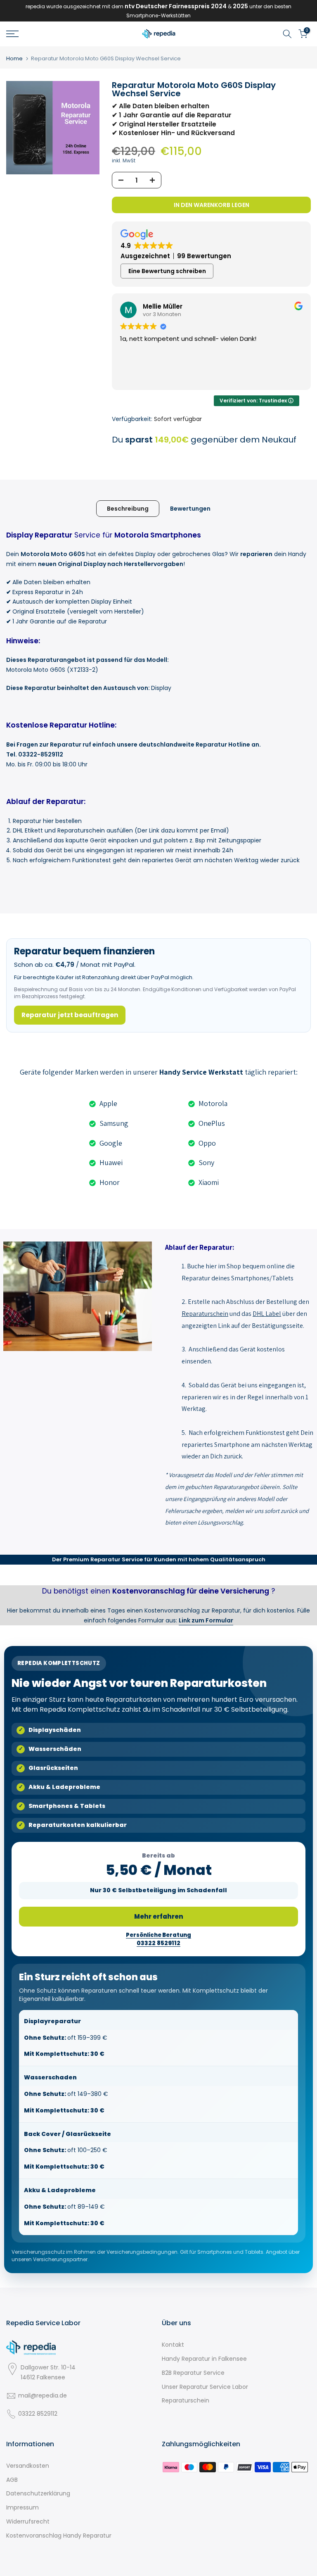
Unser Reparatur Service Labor (205, 2387)
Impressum (22, 2507)
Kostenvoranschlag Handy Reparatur (59, 2536)
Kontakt (173, 2345)
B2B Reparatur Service (193, 2373)
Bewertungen (190, 508)
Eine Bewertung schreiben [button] (167, 271)
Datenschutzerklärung (38, 2493)
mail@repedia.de (43, 2395)
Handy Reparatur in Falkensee (204, 2359)
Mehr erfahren (159, 1916)
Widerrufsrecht (28, 2521)
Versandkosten (28, 2466)
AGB (12, 2480)
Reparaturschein (186, 2400)
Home (14, 58)
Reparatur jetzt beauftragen (70, 1015)
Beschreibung (128, 508)
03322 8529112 (38, 2414)
